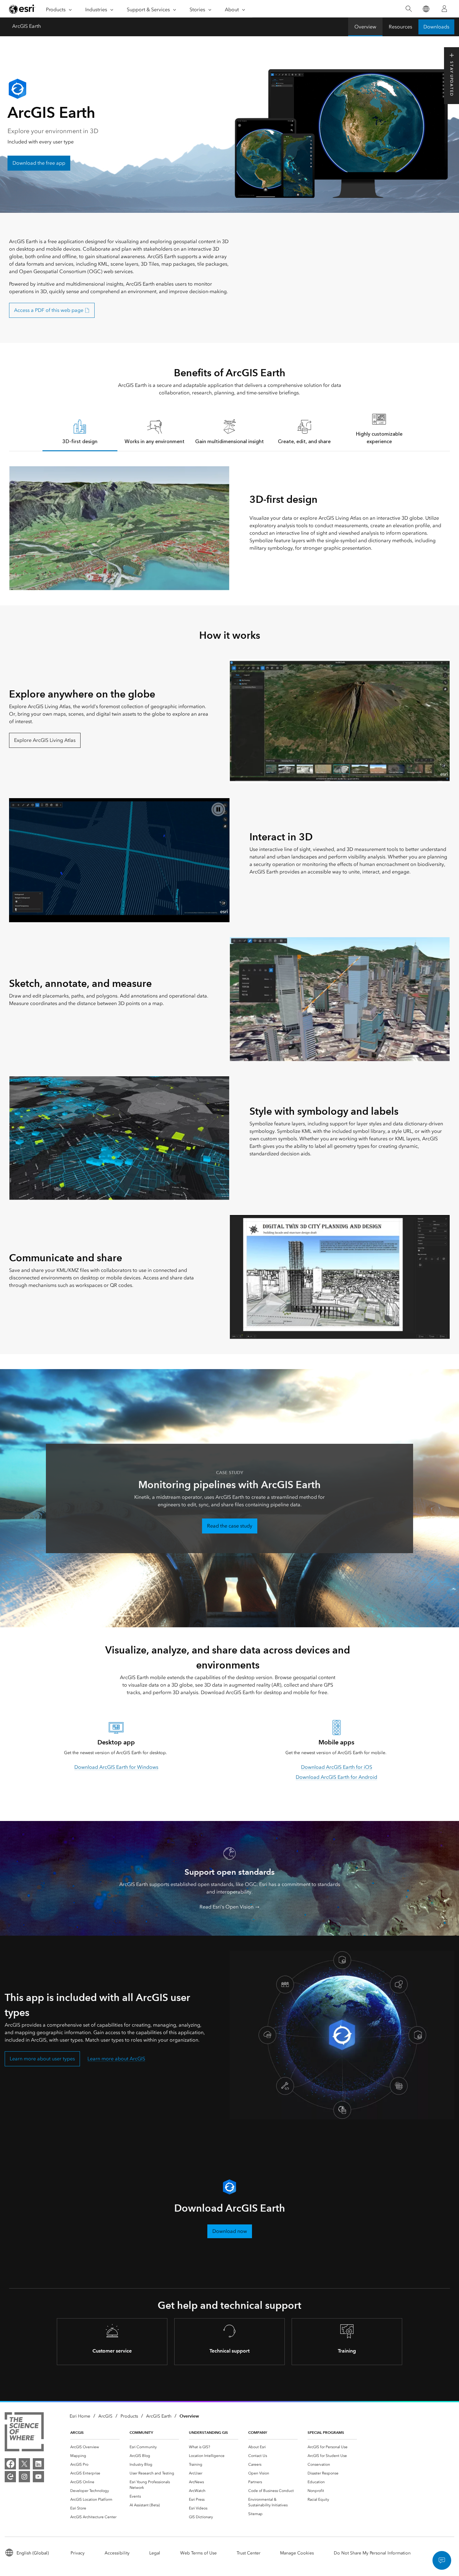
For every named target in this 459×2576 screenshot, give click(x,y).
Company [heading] (258, 2432)
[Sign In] (444, 9)
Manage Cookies (297, 2553)
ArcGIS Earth (27, 26)
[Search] (409, 9)
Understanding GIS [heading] (208, 2432)
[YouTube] (38, 2477)
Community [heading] (141, 2432)
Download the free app (39, 163)
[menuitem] (95, 2447)
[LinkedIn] (38, 2464)
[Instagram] (24, 2477)
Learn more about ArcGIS (116, 2059)
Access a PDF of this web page (49, 310)
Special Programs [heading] (326, 2432)
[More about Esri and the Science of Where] (24, 2433)
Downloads (436, 27)
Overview (365, 27)
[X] (24, 2464)
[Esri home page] (22, 9)
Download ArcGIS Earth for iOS (337, 1767)
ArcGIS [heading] (77, 2432)
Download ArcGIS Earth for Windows (116, 1767)
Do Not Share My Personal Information (372, 2553)
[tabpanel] (229, 528)
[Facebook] (10, 2464)
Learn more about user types (42, 2059)
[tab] (80, 431)
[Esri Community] (10, 2477)
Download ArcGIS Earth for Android (336, 1777)
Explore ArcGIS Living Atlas (45, 740)
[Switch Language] (426, 9)
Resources (400, 27)
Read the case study (230, 1526)
